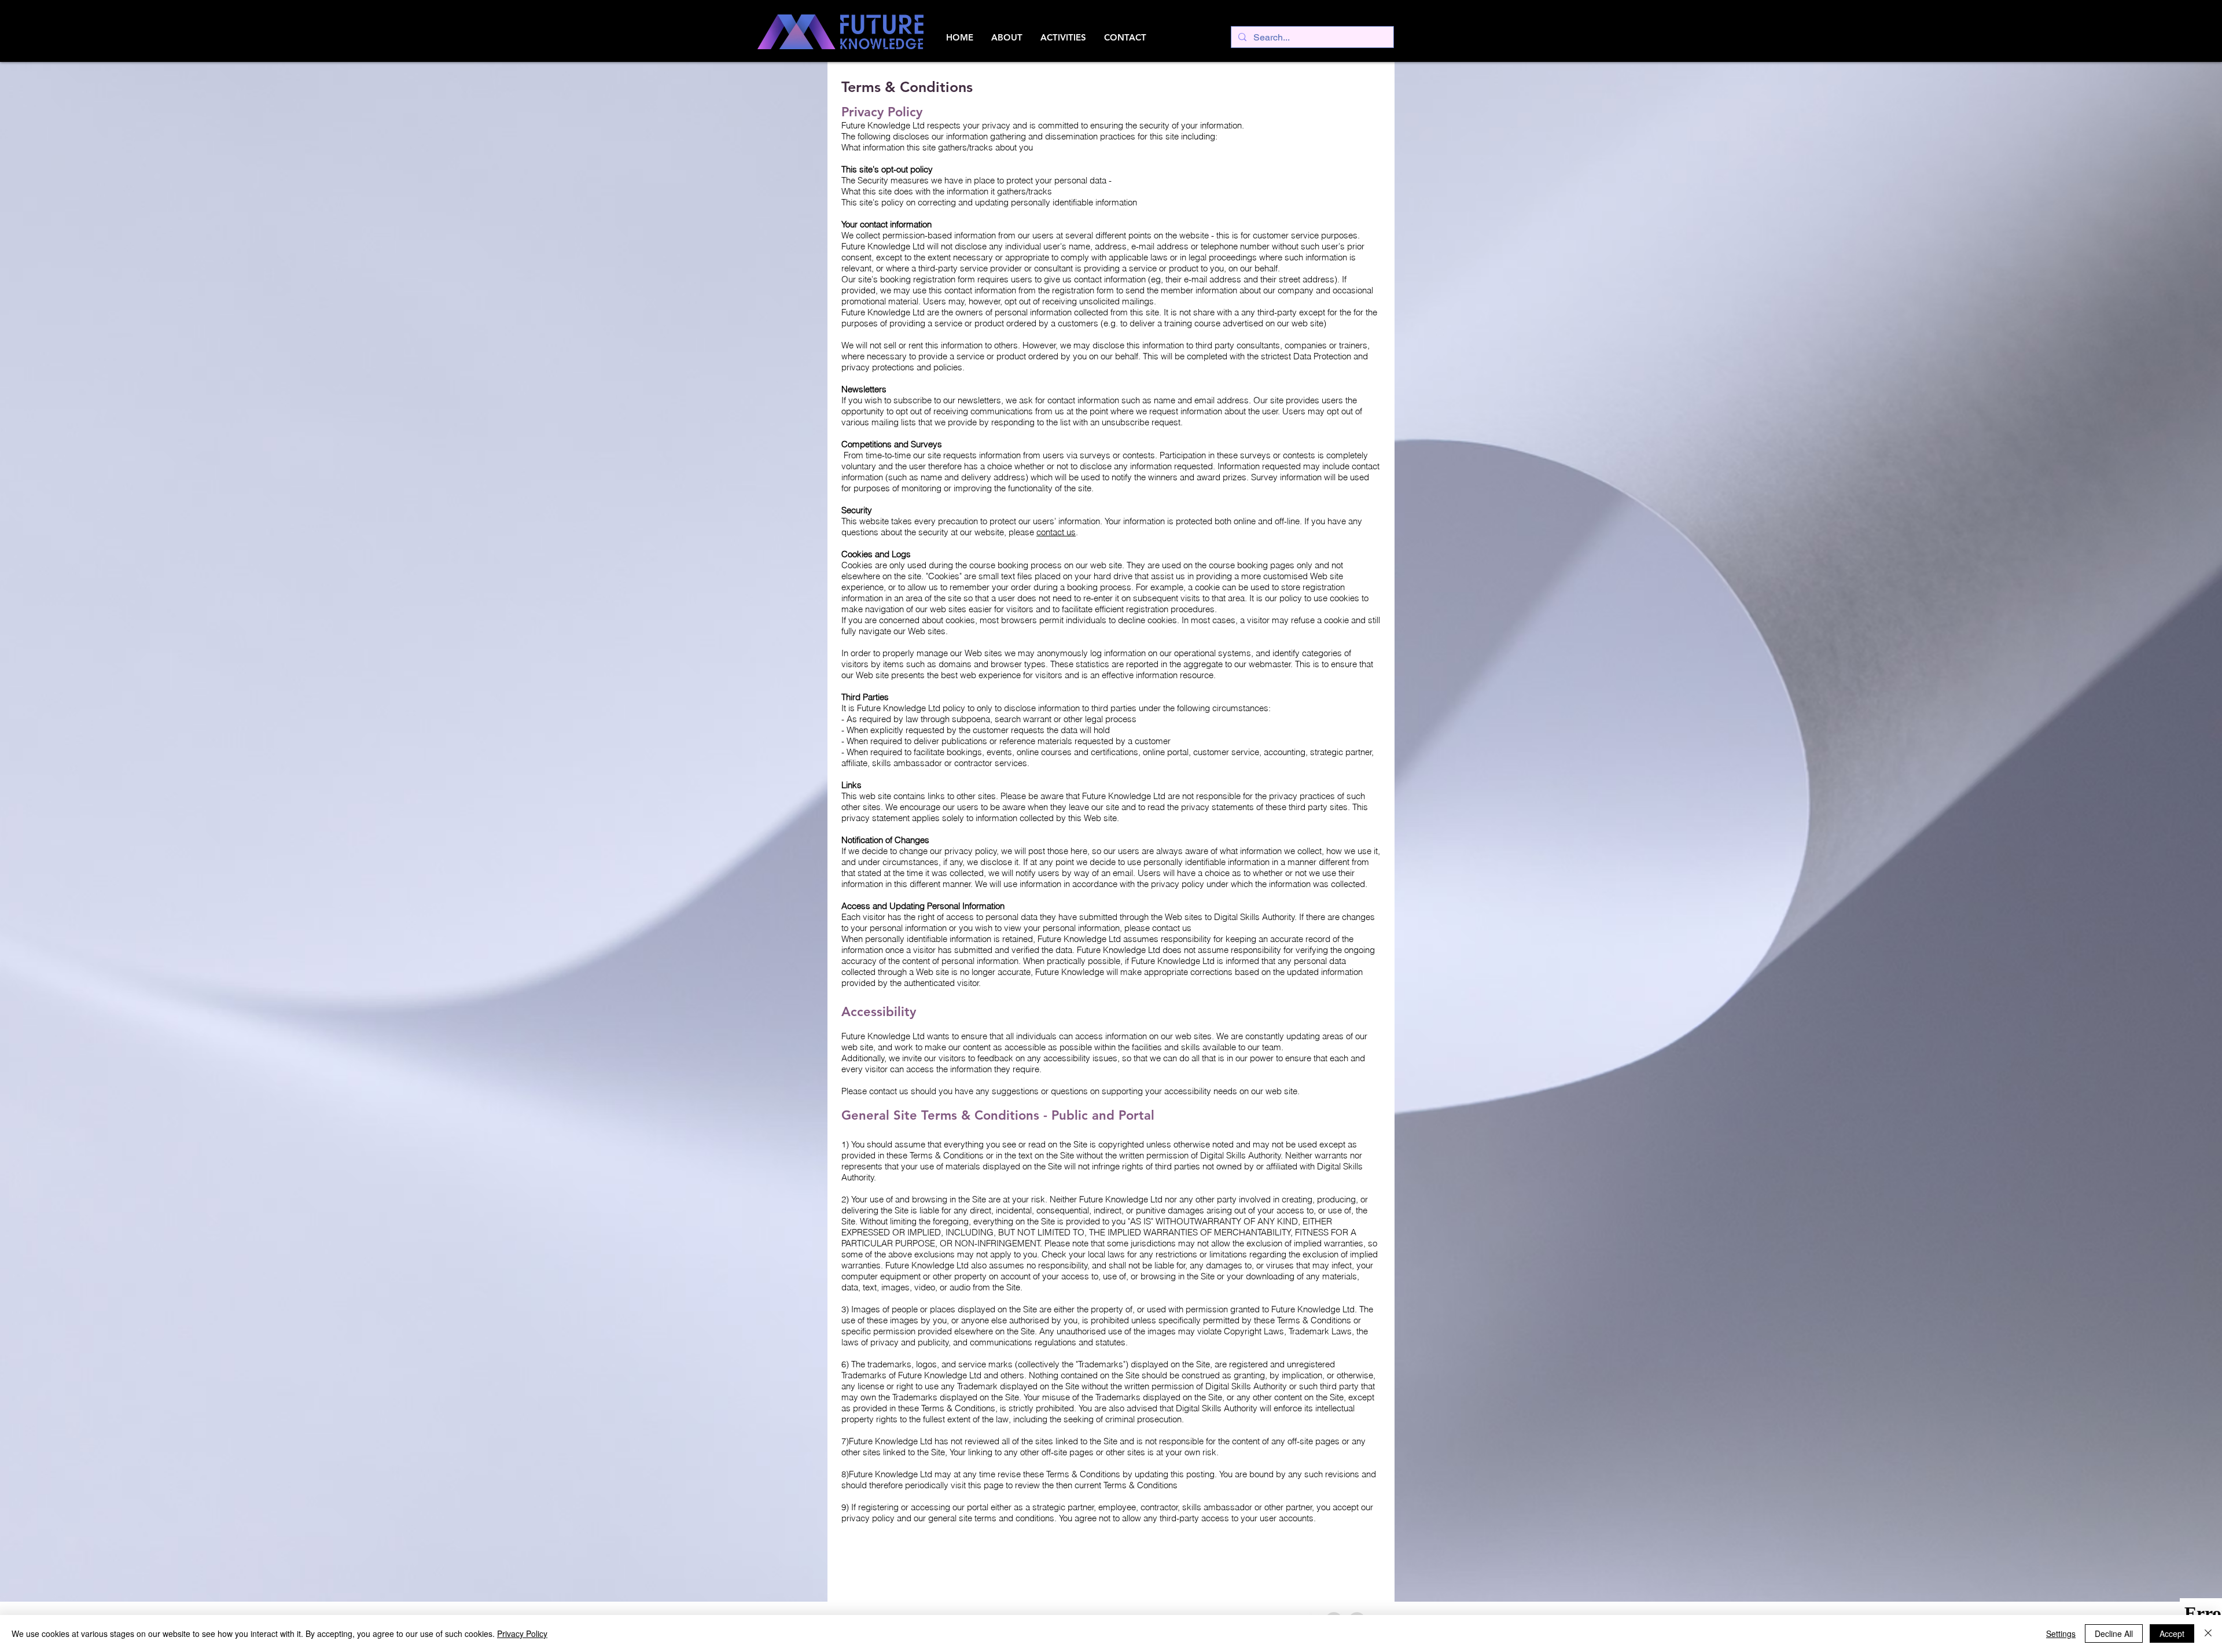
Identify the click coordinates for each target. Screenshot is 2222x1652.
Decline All (2114, 1633)
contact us (1056, 532)
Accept (2172, 1633)
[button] (1007, 38)
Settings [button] (2061, 1633)
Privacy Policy (522, 1633)
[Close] (2208, 1633)
